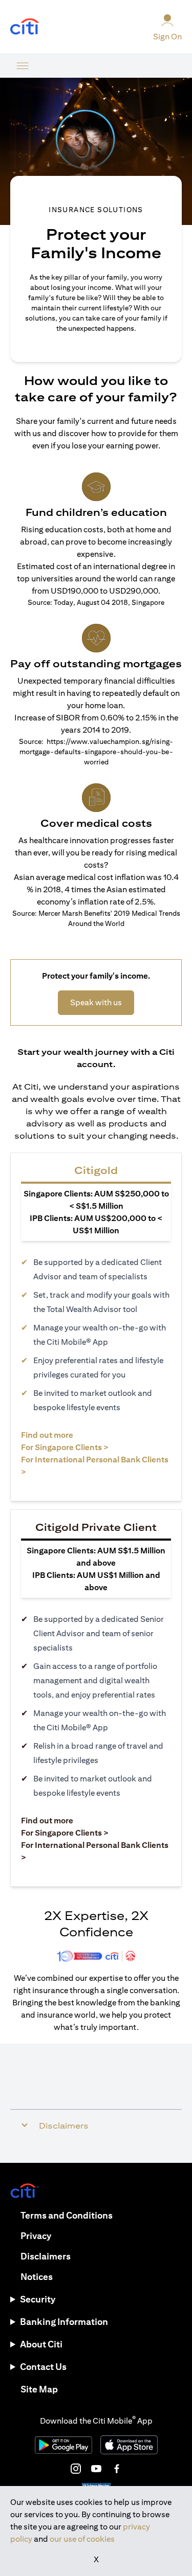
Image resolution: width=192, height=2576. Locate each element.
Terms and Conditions (67, 2215)
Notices (37, 2277)
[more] (23, 65)
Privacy (36, 2236)
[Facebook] (117, 2469)
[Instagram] (76, 2469)
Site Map (39, 2389)
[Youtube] (96, 2469)
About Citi (41, 2344)
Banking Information (64, 2322)
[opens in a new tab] (25, 27)
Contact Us (43, 2367)
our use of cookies (82, 2539)
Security (38, 2299)
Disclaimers (46, 2256)
